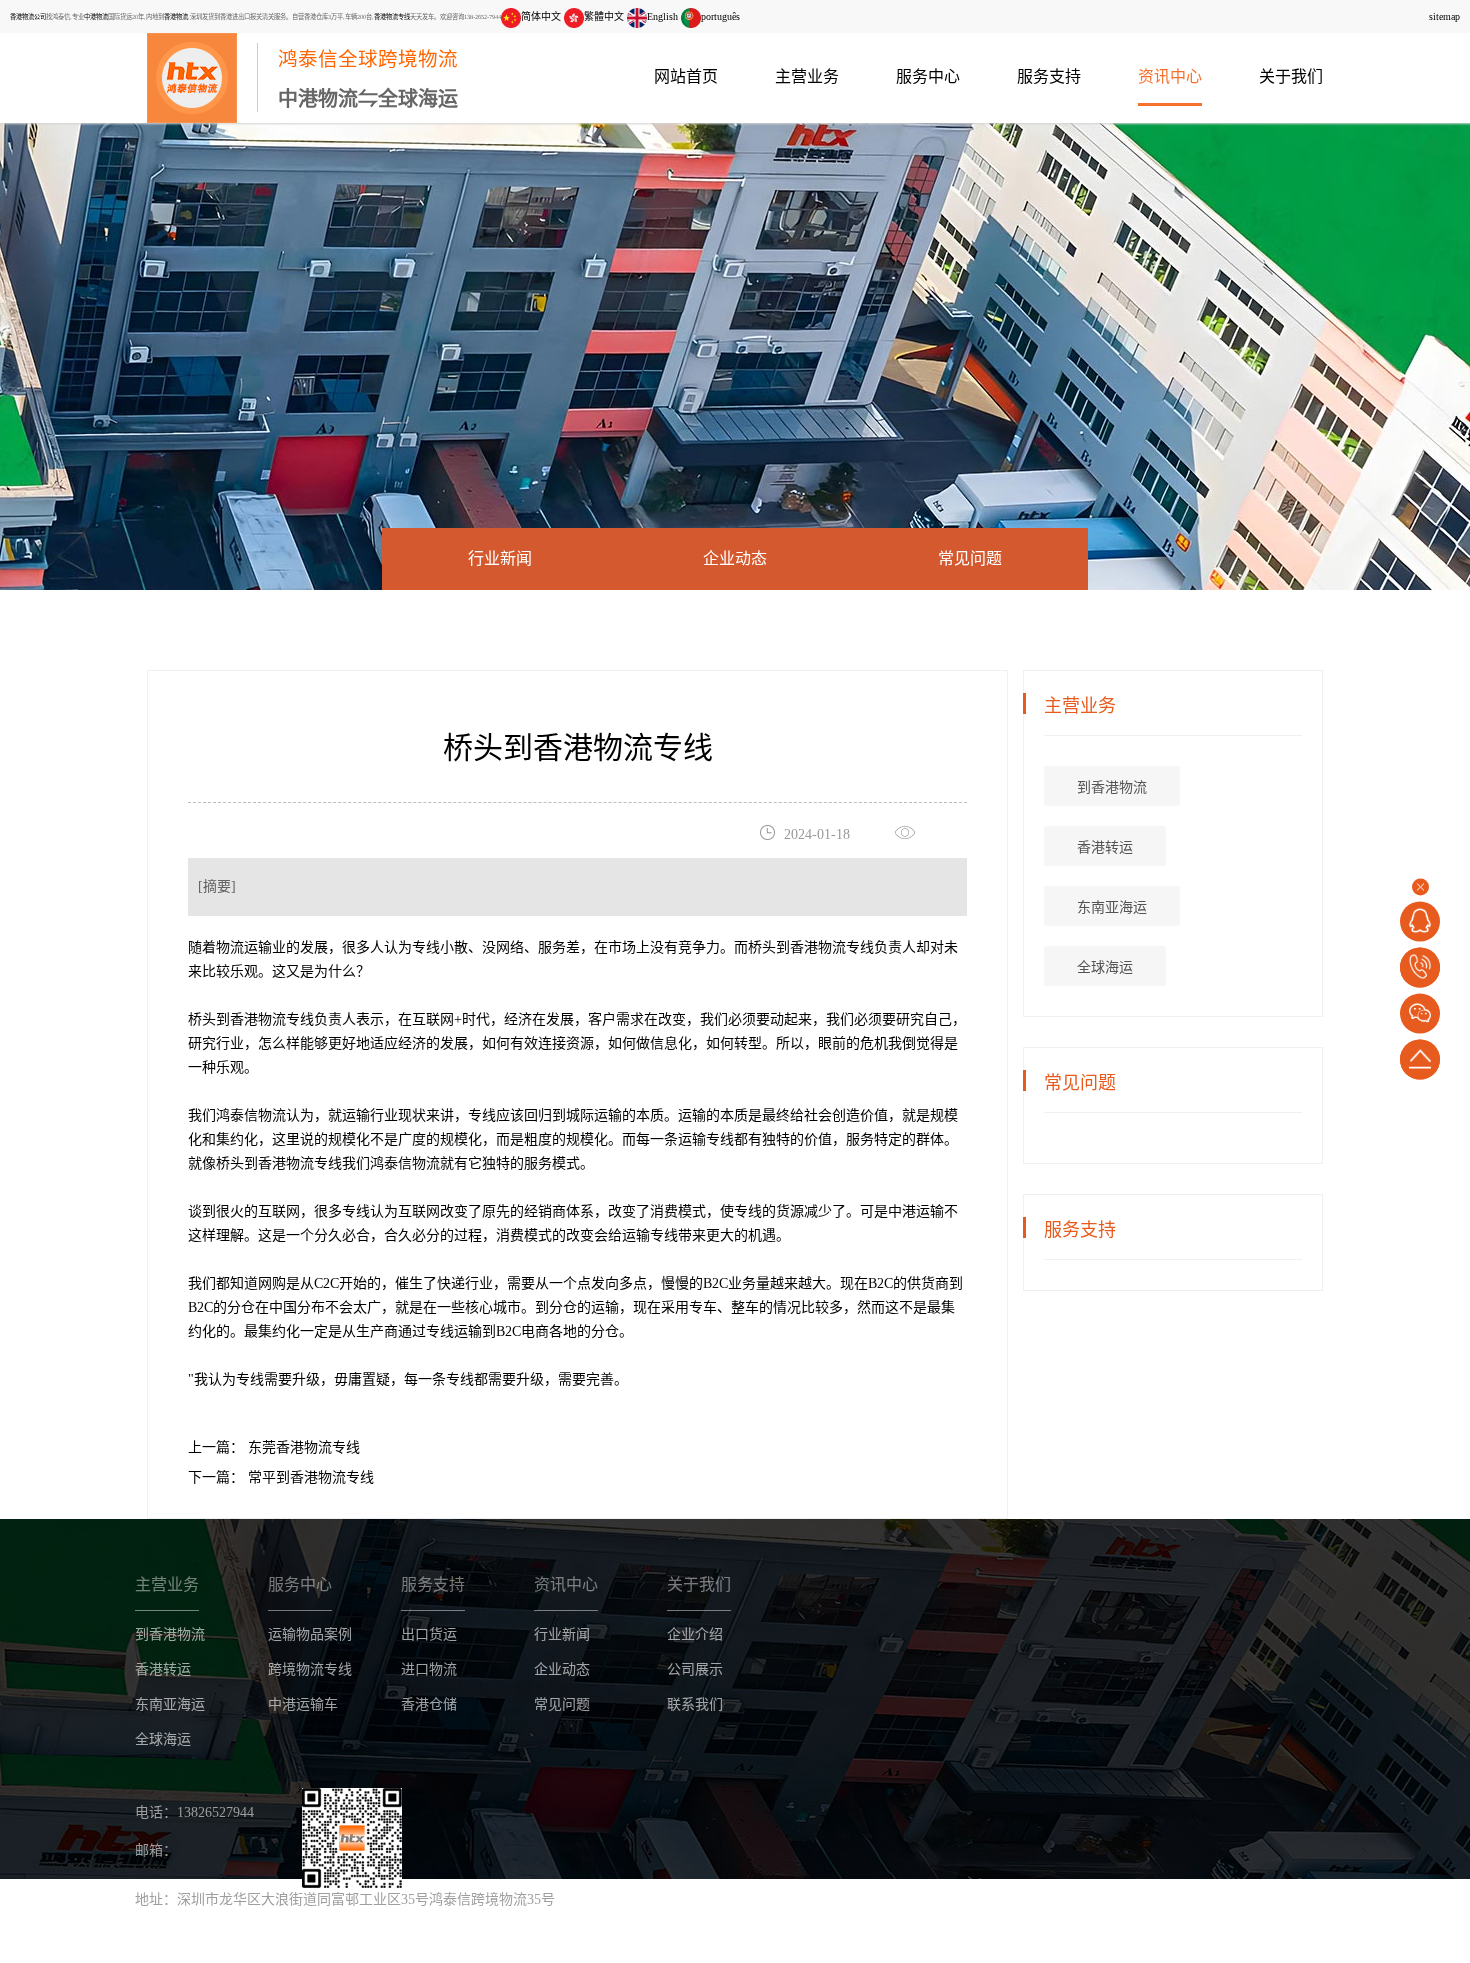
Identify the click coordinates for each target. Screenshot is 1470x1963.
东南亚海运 (1112, 907)
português (720, 16)
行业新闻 (500, 558)
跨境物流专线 (310, 1669)
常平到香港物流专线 (309, 1477)
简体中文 (541, 16)
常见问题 (970, 558)
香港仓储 (429, 1704)
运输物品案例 (310, 1634)
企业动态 (735, 558)
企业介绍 (695, 1634)
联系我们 (695, 1704)
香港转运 (1105, 847)
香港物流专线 (392, 16)
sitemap (1444, 16)
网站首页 (686, 76)
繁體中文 (604, 16)
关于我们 (1291, 76)
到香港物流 (1112, 787)
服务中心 (928, 76)
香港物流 (176, 16)
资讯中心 (1170, 76)
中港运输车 (303, 1704)
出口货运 (429, 1634)
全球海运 (1105, 967)
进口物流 (429, 1669)
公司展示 (695, 1669)
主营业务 (807, 76)
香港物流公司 (28, 16)
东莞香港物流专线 (302, 1447)
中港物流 (96, 16)
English (662, 16)
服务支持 (1049, 76)
